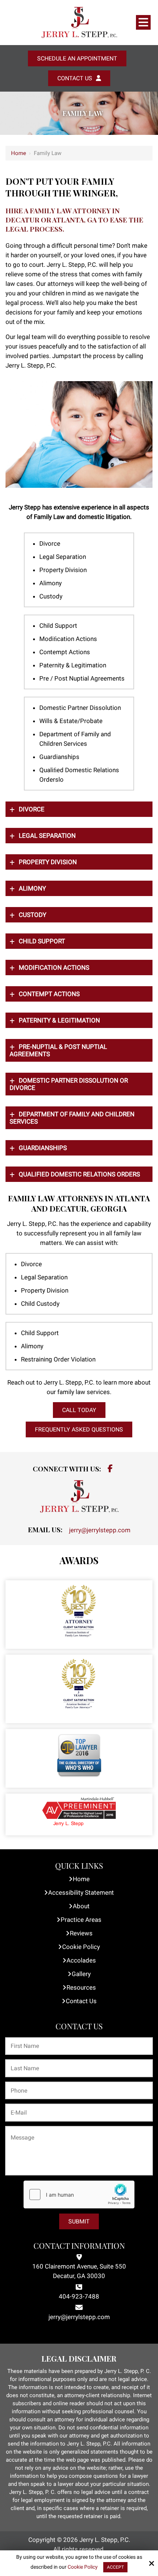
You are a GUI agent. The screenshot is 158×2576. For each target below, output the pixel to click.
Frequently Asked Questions (79, 1429)
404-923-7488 (79, 2296)
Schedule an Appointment (77, 58)
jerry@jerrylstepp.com (100, 1530)
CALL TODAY (79, 1410)
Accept (115, 2567)
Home (19, 153)
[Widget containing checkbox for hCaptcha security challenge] (79, 2194)
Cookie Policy (83, 2567)
